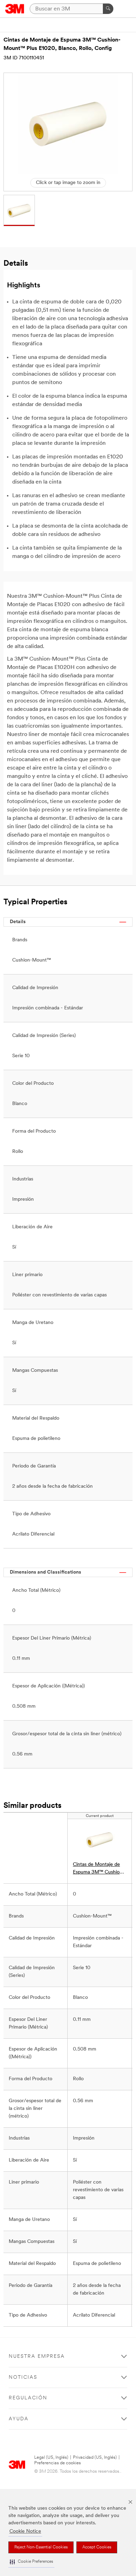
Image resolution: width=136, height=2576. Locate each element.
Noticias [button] (23, 2378)
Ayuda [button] (19, 2419)
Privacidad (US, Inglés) (95, 2457)
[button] (31, 2562)
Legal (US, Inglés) (51, 2457)
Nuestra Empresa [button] (37, 2357)
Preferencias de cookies (58, 2463)
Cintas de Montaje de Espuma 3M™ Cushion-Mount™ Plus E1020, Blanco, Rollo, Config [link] (99, 1869)
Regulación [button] (28, 2398)
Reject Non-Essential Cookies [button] (41, 2547)
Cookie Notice (25, 2531)
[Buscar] (108, 9)
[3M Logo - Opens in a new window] (15, 9)
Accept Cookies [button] (97, 2547)
